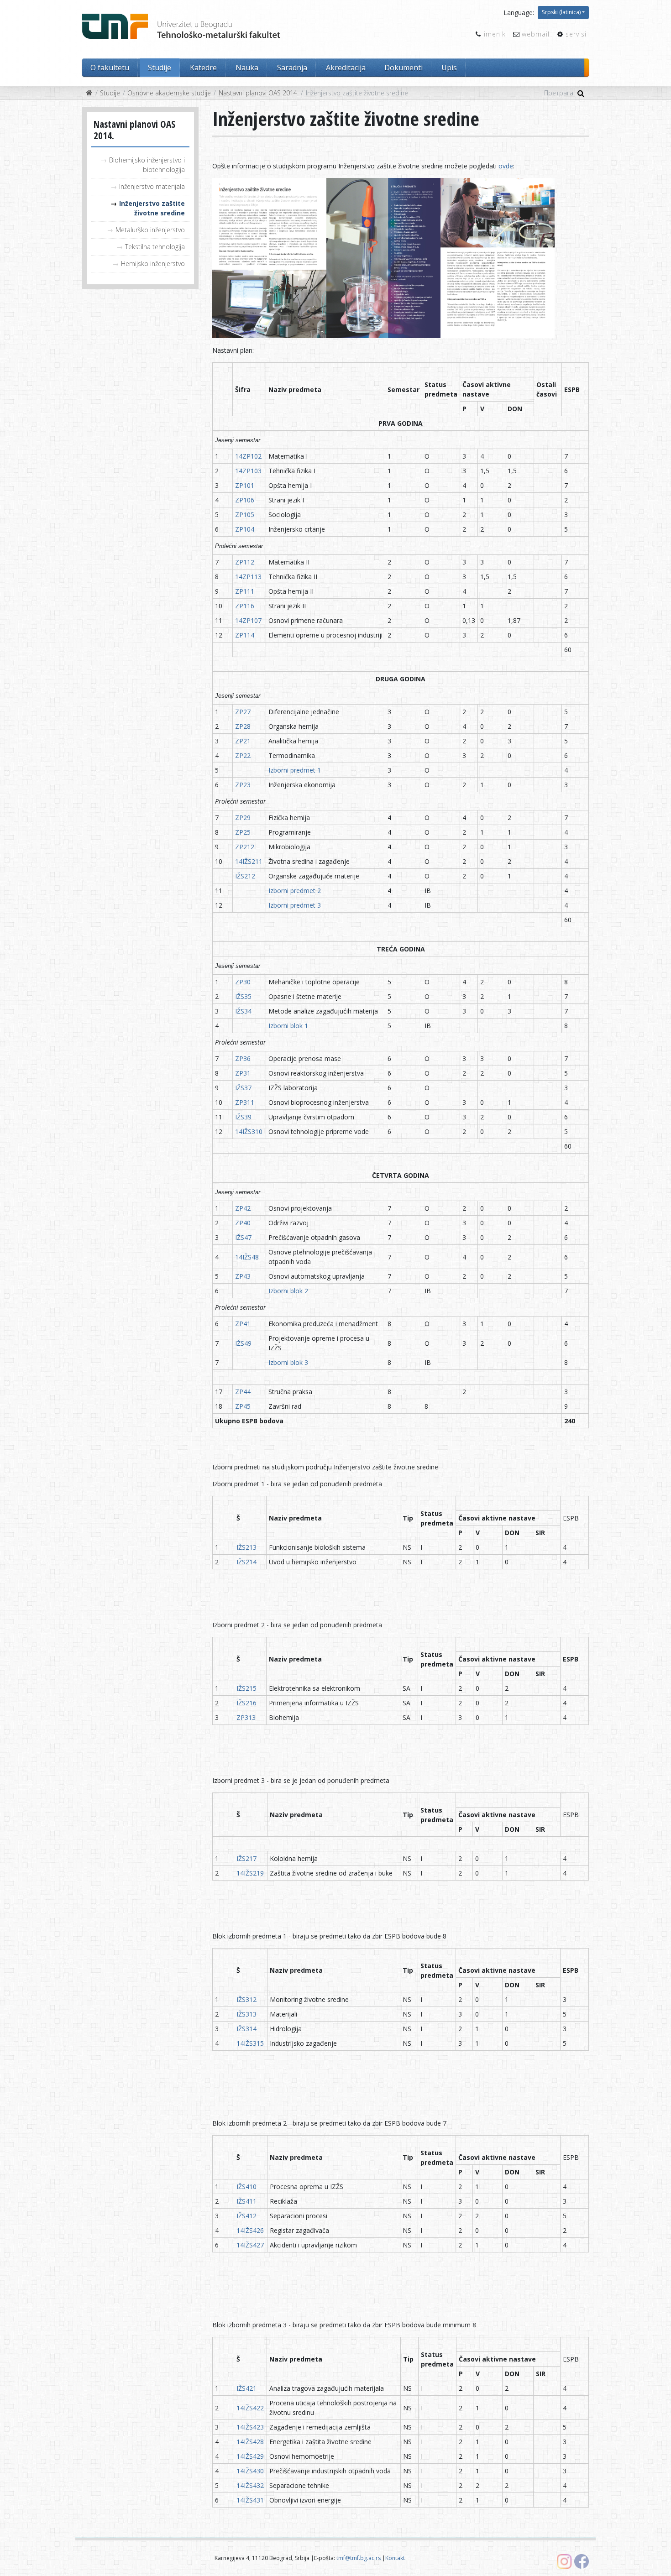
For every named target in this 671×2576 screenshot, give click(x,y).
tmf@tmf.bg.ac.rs (359, 2558)
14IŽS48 (247, 1257)
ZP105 (245, 515)
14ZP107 (248, 620)
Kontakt (395, 2558)
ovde (506, 166)
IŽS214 (246, 1562)
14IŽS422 (250, 2408)
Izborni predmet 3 (295, 905)
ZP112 (245, 562)
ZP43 (243, 1276)
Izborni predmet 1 (295, 770)
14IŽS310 (249, 1131)
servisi (576, 34)
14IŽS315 (250, 2043)
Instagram (564, 2561)
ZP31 (243, 1073)
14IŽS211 (249, 861)
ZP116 (245, 606)
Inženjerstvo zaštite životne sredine (152, 208)
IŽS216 (246, 1703)
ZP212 (245, 847)
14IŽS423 (250, 2427)
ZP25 (243, 832)
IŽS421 (246, 2388)
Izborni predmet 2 (295, 891)
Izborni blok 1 (288, 1026)
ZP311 (245, 1102)
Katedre (203, 68)
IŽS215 (246, 1688)
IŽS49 (243, 1343)
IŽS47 (243, 1237)
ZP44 (243, 1392)
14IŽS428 (250, 2442)
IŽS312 (247, 1999)
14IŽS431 (250, 2500)
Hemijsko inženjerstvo (153, 264)
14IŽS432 (250, 2485)
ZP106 (245, 500)
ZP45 (243, 1406)
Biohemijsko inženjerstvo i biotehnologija (147, 165)
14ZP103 (248, 471)
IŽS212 (245, 876)
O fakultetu (110, 68)
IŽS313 (246, 2014)
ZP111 (245, 591)
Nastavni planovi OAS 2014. (259, 93)
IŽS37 (243, 1088)
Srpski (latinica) (561, 12)
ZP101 (245, 485)
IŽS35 (243, 996)
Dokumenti (404, 68)
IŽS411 (246, 2201)
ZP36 (243, 1058)
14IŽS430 (250, 2471)
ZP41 (243, 1324)
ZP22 (243, 755)
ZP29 (243, 818)
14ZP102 (248, 456)
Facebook (582, 2561)
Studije (160, 68)
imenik (495, 34)
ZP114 (245, 635)
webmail (536, 34)
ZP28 (243, 726)
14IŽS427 (250, 2245)
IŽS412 (246, 2216)
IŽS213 (246, 1547)
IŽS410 (246, 2187)
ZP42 (243, 1208)
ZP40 (243, 1223)
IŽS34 (243, 1011)
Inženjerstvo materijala (152, 186)
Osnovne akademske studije (169, 93)
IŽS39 (243, 1117)
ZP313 (246, 1717)
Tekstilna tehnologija (155, 247)
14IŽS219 (250, 1873)
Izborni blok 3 (288, 1362)
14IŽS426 (250, 2230)
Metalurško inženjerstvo (150, 230)
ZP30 (243, 982)
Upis (449, 68)
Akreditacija (346, 68)
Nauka (247, 68)
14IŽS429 (250, 2456)
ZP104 (245, 529)
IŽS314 (246, 2029)
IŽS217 (246, 1858)
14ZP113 (248, 577)
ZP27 (243, 712)
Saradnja (292, 68)
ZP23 (243, 785)
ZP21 (243, 741)
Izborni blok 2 (288, 1291)
